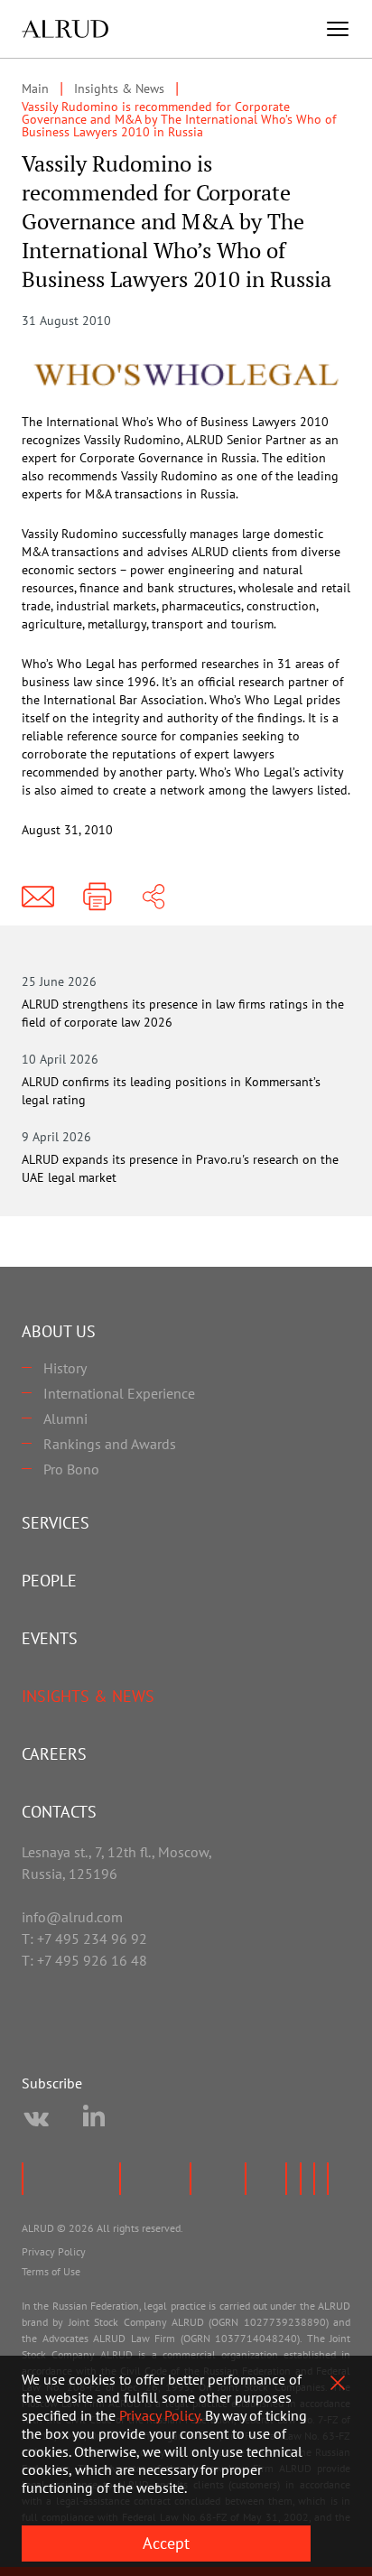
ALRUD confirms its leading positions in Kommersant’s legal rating (171, 1091)
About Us (59, 1331)
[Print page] (98, 897)
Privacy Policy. (160, 2415)
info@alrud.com (72, 1917)
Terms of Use (51, 2271)
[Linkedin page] (94, 2119)
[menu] (338, 29)
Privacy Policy (54, 2251)
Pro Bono (71, 1469)
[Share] (153, 897)
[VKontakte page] (36, 2119)
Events (50, 1638)
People (49, 1581)
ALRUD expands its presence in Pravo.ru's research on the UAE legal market (180, 1168)
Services (56, 1523)
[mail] (38, 897)
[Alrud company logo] (65, 29)
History (65, 1368)
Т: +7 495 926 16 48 (84, 1960)
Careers (54, 1754)
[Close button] (338, 2383)
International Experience (119, 1393)
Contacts (59, 1812)
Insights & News (88, 1696)
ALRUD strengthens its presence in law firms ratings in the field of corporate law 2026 (183, 1013)
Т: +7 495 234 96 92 (84, 1939)
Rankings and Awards (110, 1444)
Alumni (65, 1418)
